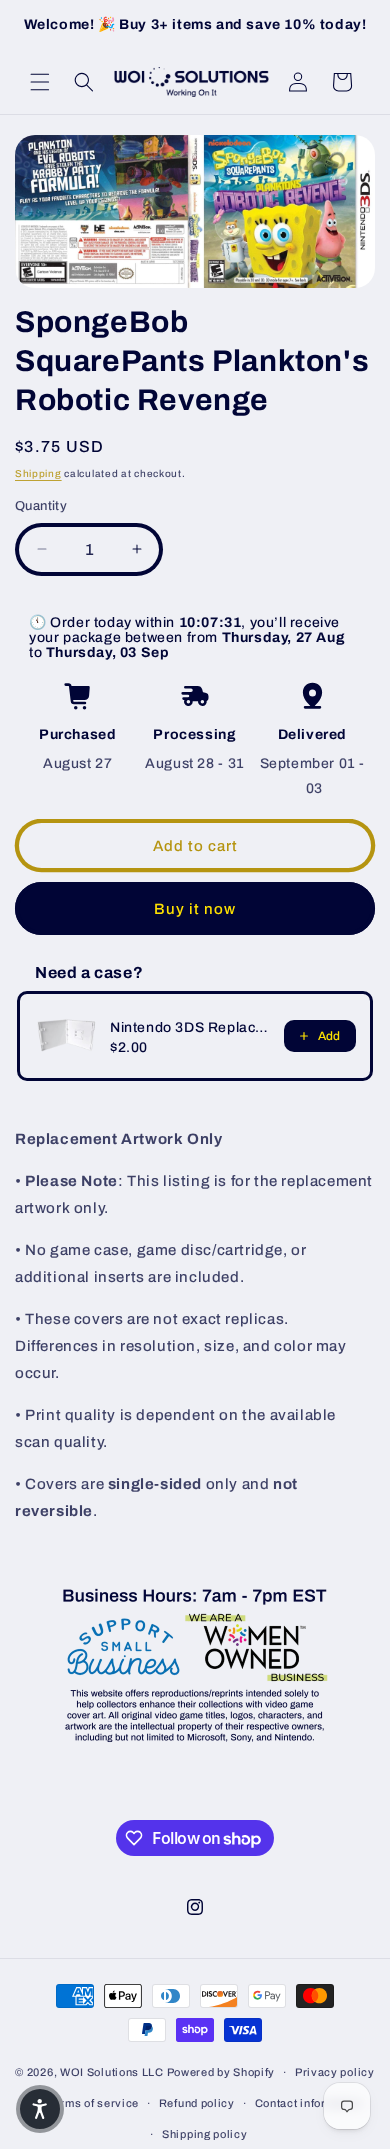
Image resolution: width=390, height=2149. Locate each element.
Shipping (38, 473)
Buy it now (195, 909)
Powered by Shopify (221, 2072)
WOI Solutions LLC (112, 2072)
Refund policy (197, 2103)
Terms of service (93, 2103)
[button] (40, 82)
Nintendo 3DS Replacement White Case (191, 1027)
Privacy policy (335, 2072)
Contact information (309, 2103)
